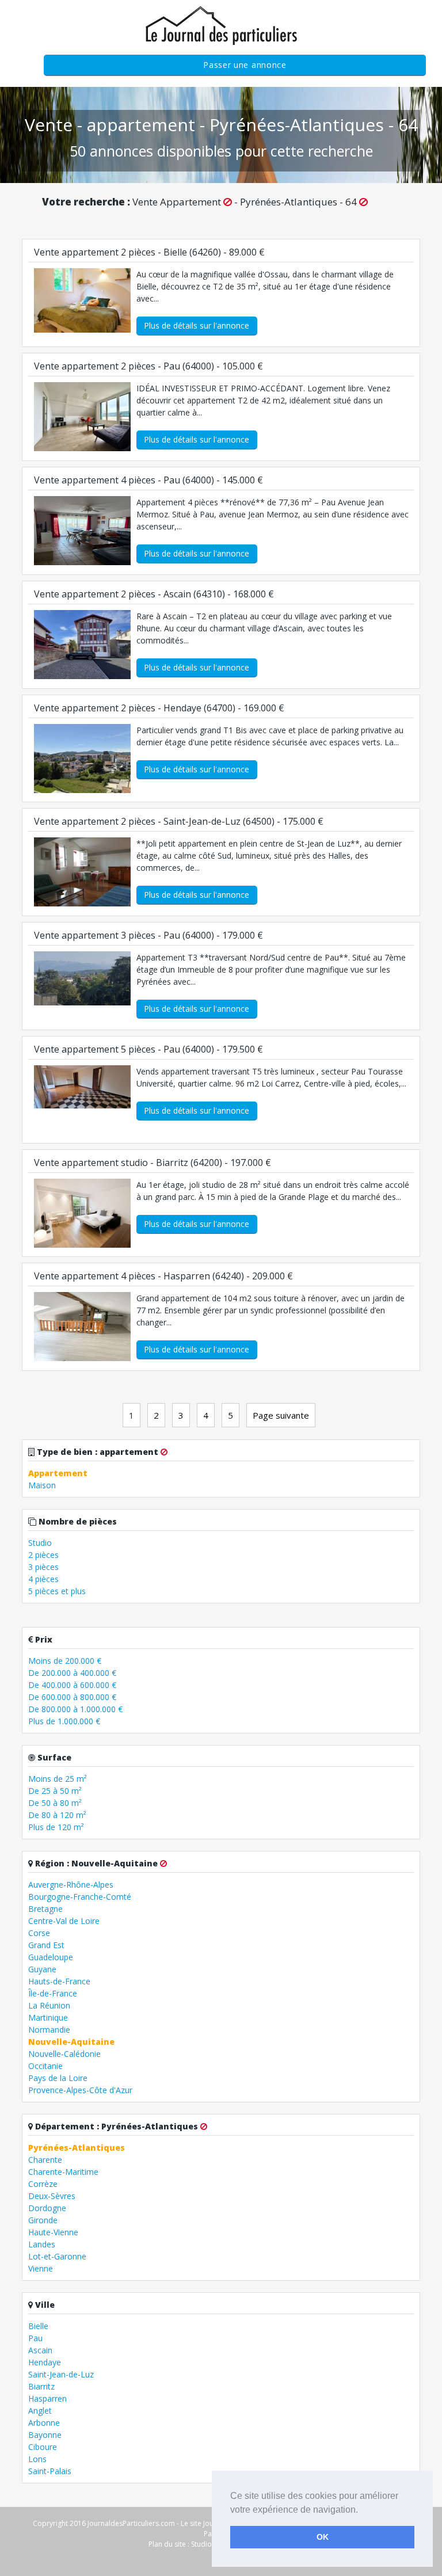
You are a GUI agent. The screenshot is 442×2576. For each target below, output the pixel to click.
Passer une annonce (245, 65)
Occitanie (45, 2066)
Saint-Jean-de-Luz (61, 2374)
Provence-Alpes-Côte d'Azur (80, 2090)
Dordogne (47, 2208)
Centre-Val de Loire (64, 1921)
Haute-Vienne (53, 2232)
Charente (45, 2160)
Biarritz (41, 2386)
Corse (39, 1933)
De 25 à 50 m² (55, 1791)
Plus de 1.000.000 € (64, 1721)
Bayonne (45, 2435)
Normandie (49, 2030)
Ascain (40, 2350)
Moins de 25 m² (58, 1779)
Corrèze (43, 2184)
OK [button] (323, 2537)
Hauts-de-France (59, 1981)
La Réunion (49, 2005)
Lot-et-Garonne (57, 2256)
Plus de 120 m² (56, 1827)
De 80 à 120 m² (57, 1815)
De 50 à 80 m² (55, 1803)
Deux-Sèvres (52, 2196)
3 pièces (43, 1567)
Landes (42, 2244)
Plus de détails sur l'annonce (197, 325)
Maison (42, 1485)
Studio (40, 1543)
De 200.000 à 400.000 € (72, 1673)
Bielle (38, 2326)
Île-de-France (53, 1993)
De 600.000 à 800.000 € (72, 1697)
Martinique (48, 2017)
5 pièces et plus (57, 1591)
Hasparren (47, 2398)
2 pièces (43, 1555)
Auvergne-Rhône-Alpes (71, 1885)
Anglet (40, 2411)
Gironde (43, 2220)
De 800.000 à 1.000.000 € (75, 1709)
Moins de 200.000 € (65, 1661)
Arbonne (44, 2423)
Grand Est (46, 1945)
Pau (35, 2338)
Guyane (42, 1969)
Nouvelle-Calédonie (64, 2054)
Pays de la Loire (58, 2078)
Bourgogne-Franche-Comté (80, 1897)
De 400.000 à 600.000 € (72, 1685)
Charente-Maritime (63, 2172)
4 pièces (43, 1579)
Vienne (41, 2268)
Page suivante (281, 1415)
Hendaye (45, 2362)
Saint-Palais (50, 2471)
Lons (37, 2459)
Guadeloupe (51, 1957)
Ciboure (43, 2447)
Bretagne (45, 1909)
